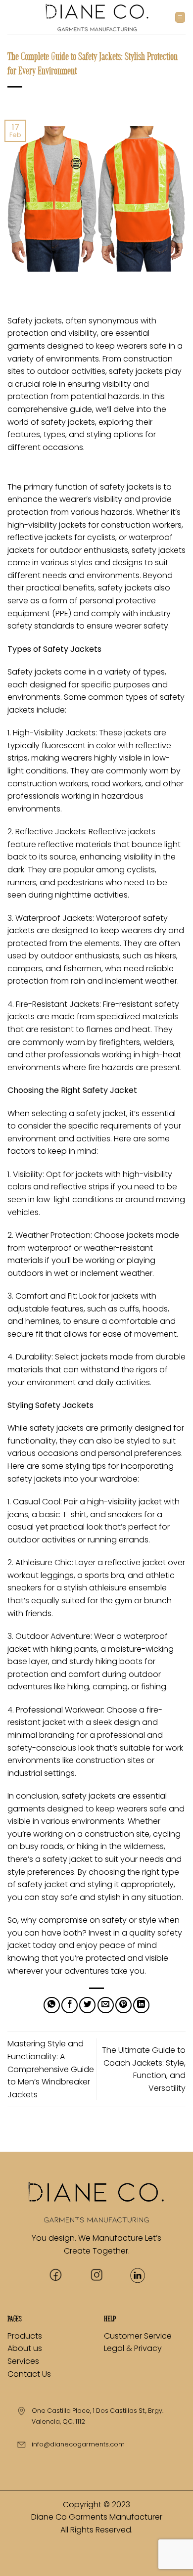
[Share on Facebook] (70, 2005)
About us (26, 2348)
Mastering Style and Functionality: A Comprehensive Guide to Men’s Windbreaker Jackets (51, 2069)
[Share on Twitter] (87, 2005)
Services (23, 2361)
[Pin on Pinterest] (123, 2005)
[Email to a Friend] (106, 2005)
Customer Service (138, 2336)
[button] (180, 17)
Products (25, 2336)
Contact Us (29, 2374)
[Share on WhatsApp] (52, 2005)
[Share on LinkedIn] (141, 2005)
